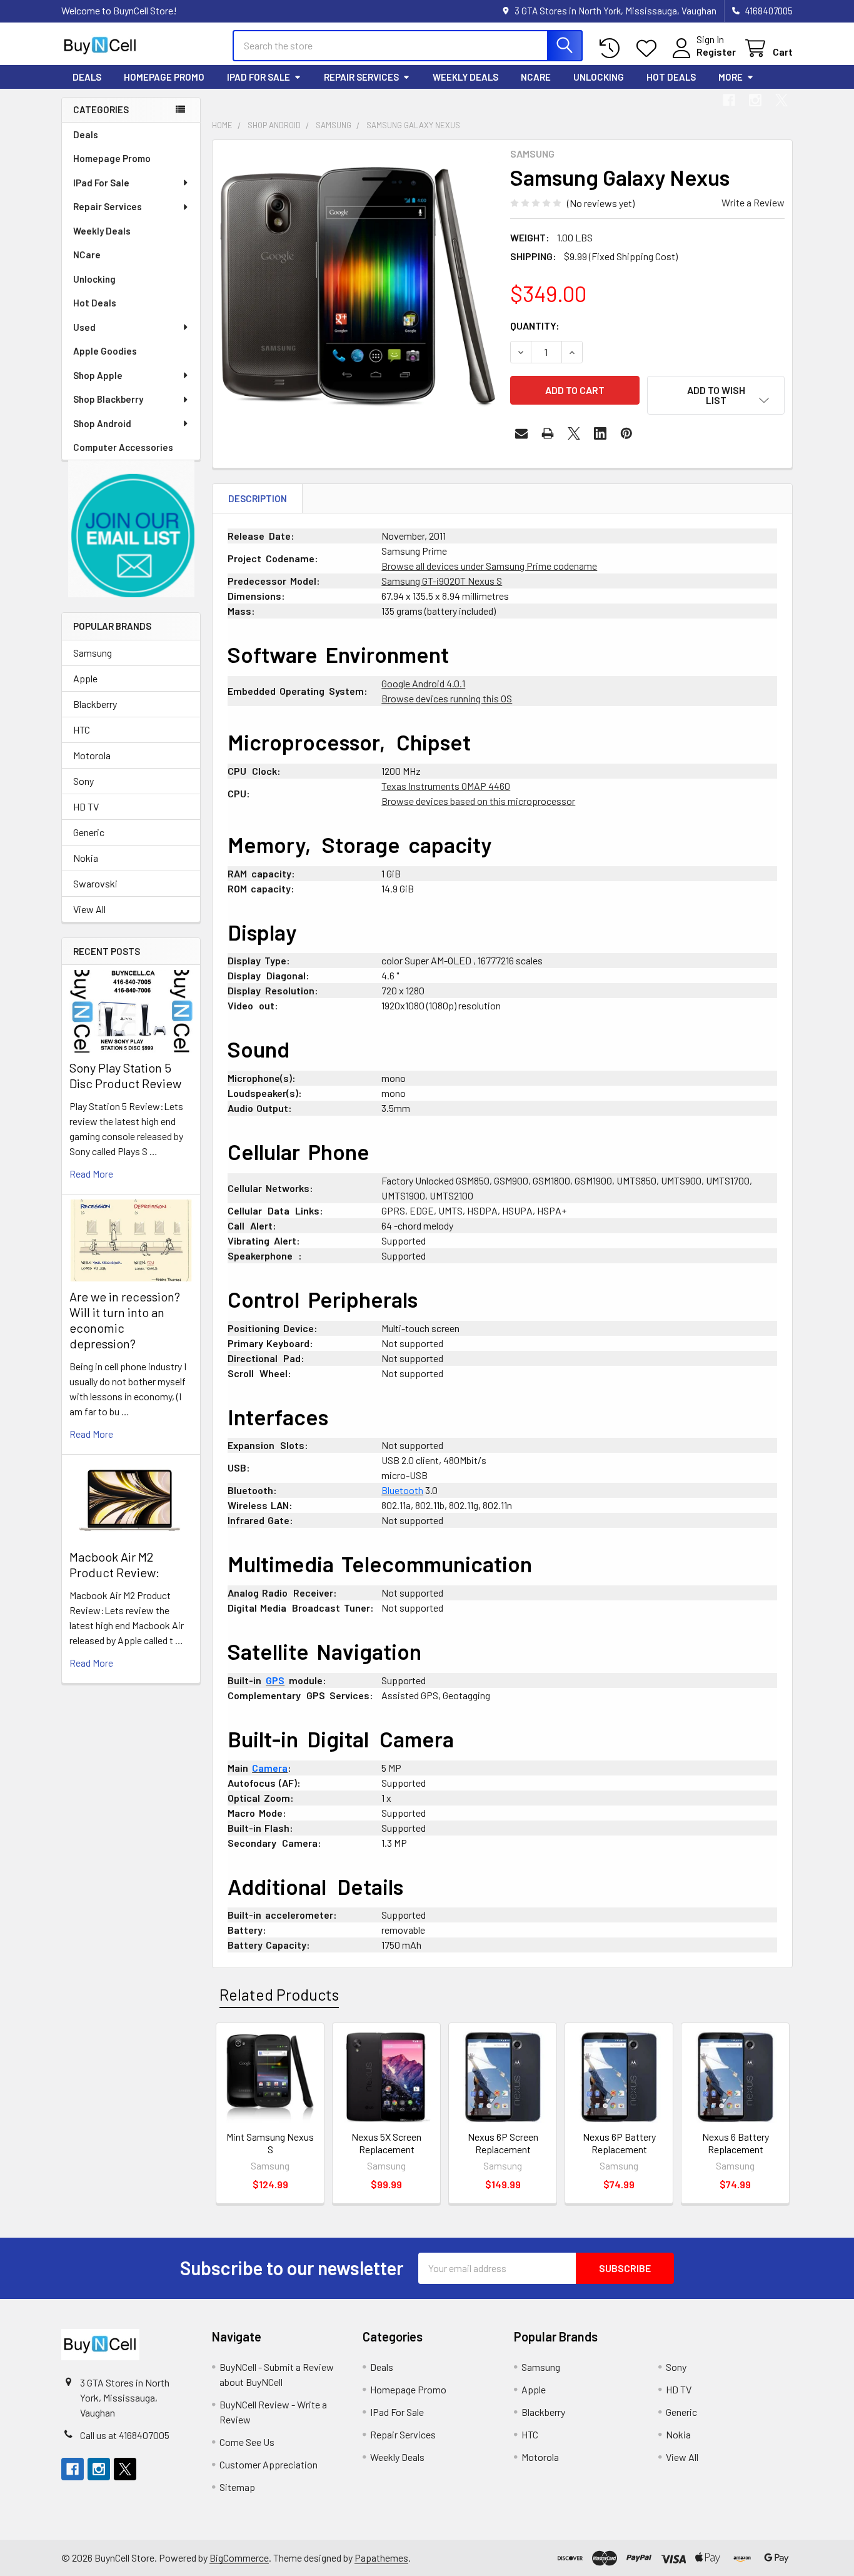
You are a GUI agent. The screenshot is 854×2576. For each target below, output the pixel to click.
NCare (536, 77)
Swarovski (95, 883)
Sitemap (237, 2487)
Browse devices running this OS (447, 698)
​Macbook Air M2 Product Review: (114, 1564)
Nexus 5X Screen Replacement (386, 2143)
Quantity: (535, 326)
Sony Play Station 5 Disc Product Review (125, 1075)
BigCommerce (239, 2558)
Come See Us (247, 2442)
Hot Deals (671, 77)
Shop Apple (98, 375)
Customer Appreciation (269, 2464)
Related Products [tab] (279, 1994)
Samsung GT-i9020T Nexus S (442, 581)
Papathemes (381, 2558)
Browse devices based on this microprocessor (478, 801)
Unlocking (599, 77)
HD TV (86, 806)
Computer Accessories (123, 447)
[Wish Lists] (649, 48)
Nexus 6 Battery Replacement (736, 2143)
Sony (83, 781)
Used (84, 327)
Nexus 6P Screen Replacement (503, 2143)
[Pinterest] (626, 433)
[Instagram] (755, 100)
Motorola (92, 755)
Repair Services (361, 77)
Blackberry (95, 704)
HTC (82, 730)
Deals (87, 77)
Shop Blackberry (108, 399)
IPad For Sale (259, 77)
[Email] (521, 433)
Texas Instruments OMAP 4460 (446, 786)
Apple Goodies (105, 351)
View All (89, 909)
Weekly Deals (465, 77)
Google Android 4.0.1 (423, 683)
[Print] (548, 433)
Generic (89, 832)
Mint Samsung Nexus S (270, 2143)
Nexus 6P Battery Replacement (619, 2143)
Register (716, 52)
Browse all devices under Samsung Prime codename (489, 566)
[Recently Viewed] (612, 48)
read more (91, 1174)
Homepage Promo (164, 77)
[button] (131, 529)
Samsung (93, 653)
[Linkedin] (600, 433)
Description (258, 498)
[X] (781, 100)
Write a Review (753, 202)
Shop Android (102, 423)
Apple (85, 678)
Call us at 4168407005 (125, 2435)
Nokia (86, 858)
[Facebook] (729, 100)
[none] (358, 285)
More (731, 77)
